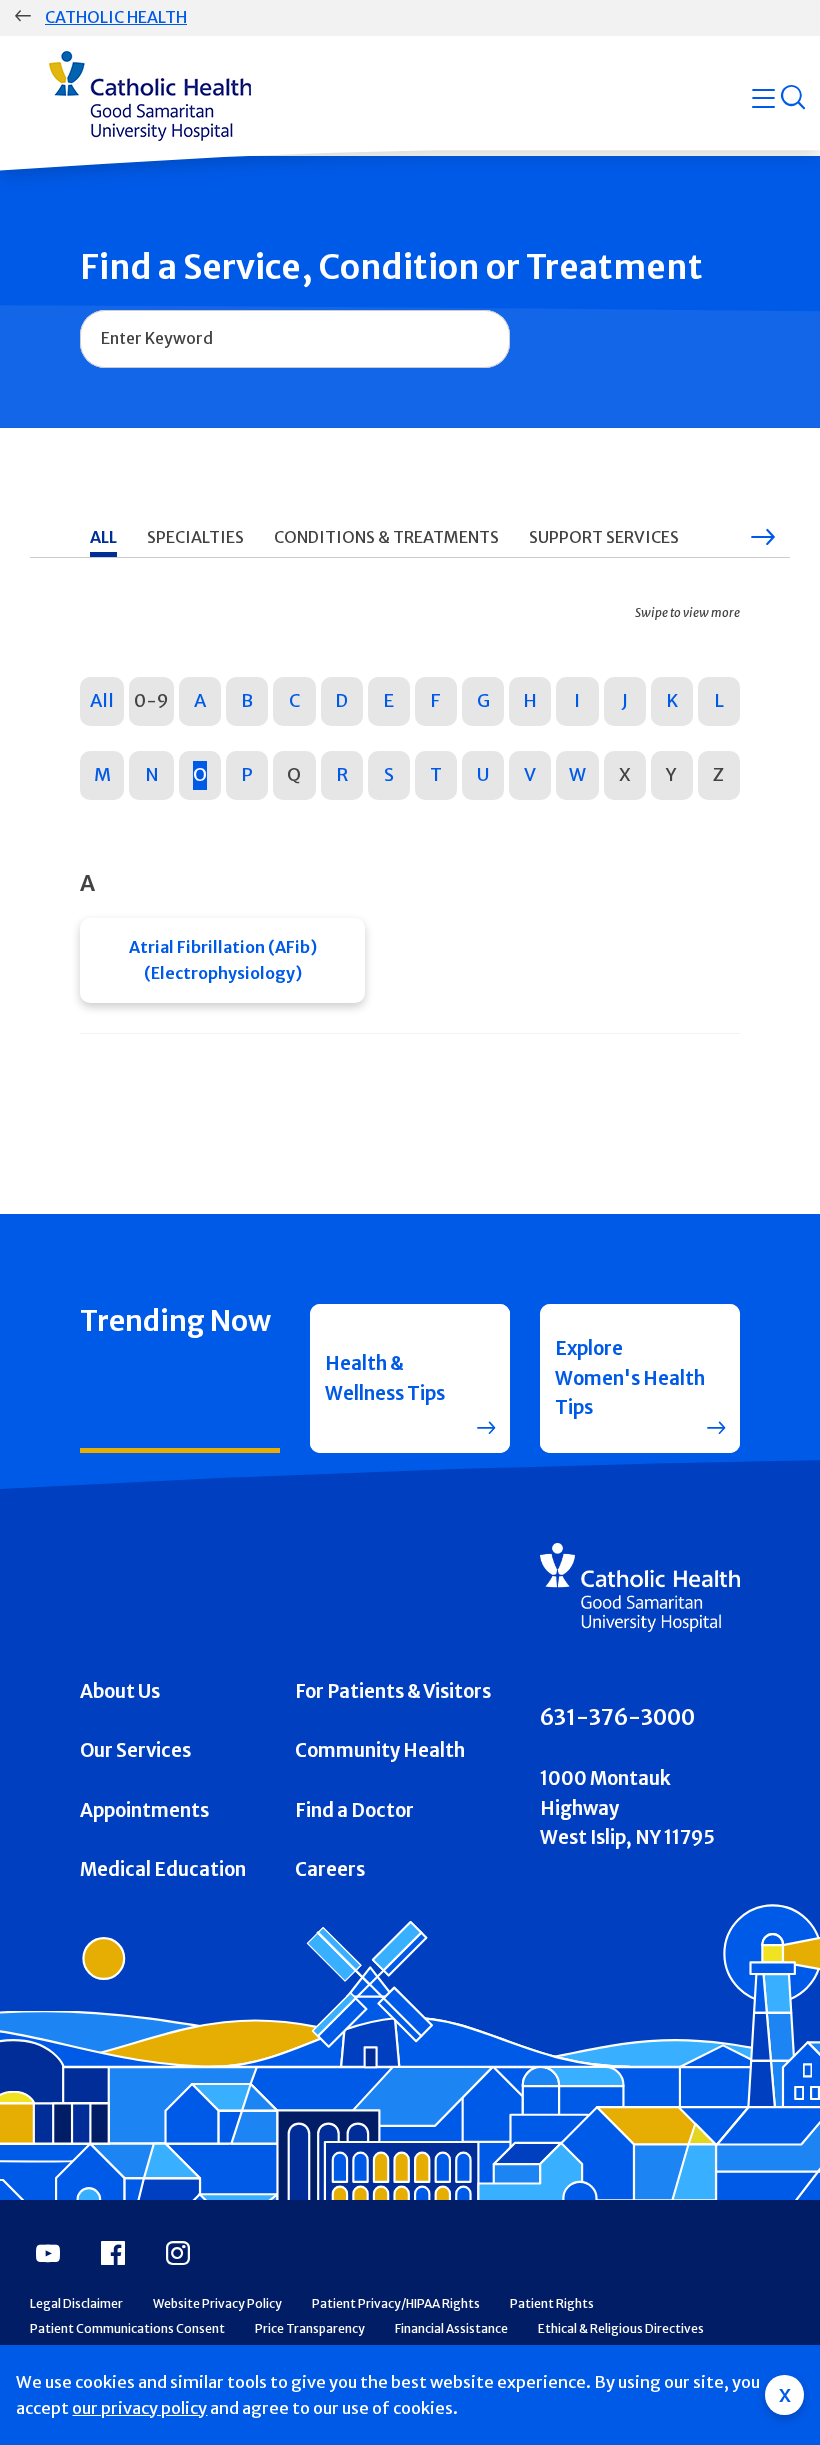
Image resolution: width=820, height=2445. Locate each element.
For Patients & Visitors (393, 1691)
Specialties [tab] (195, 537)
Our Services (135, 1750)
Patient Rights (552, 2303)
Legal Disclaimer (76, 2303)
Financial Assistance (451, 2328)
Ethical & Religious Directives (621, 2328)
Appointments (144, 1810)
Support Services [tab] (604, 537)
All (102, 700)
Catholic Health (116, 17)
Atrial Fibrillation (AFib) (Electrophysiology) (223, 960)
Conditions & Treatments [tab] (386, 537)
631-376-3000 (617, 1717)
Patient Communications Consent (127, 2328)
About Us (120, 1691)
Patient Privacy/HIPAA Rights (396, 2303)
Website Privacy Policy (217, 2303)
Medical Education (163, 1869)
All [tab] (103, 537)
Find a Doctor (354, 1810)
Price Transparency (310, 2328)
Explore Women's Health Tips (630, 1378)
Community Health (380, 1750)
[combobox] (295, 339)
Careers (330, 1869)
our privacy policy (139, 2408)
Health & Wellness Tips (385, 1378)
